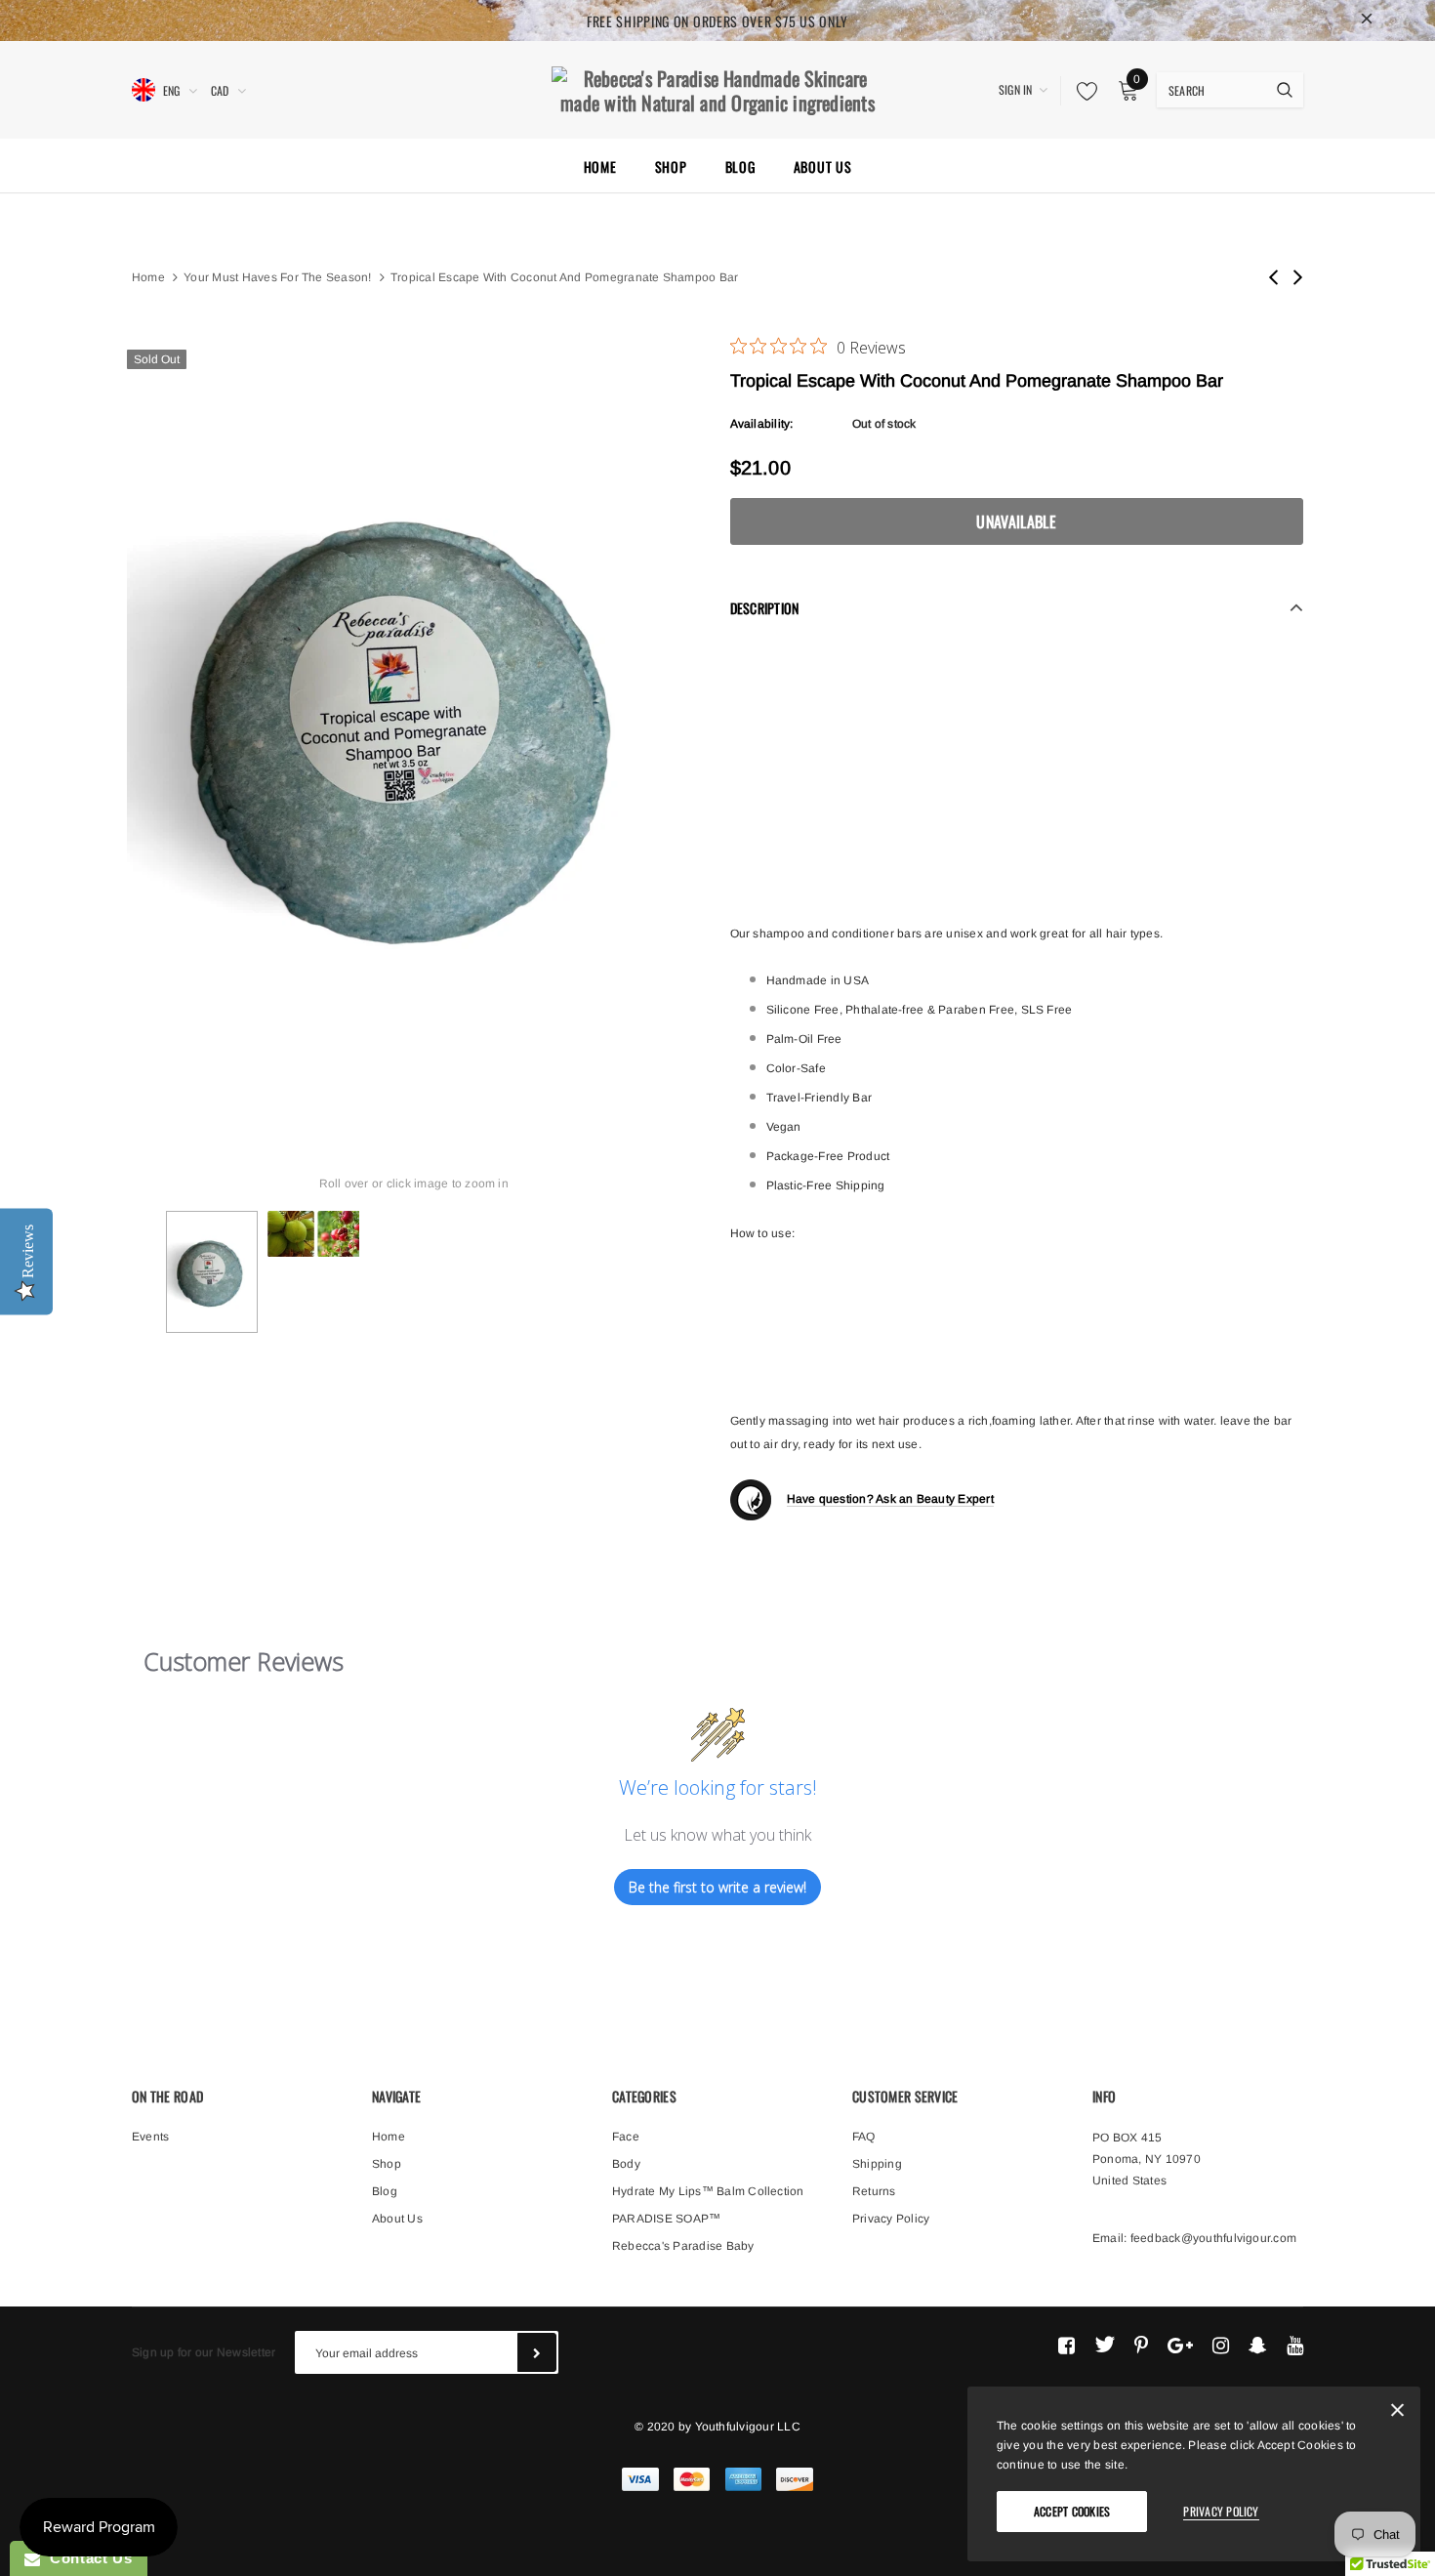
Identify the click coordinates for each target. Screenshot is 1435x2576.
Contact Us (86, 2558)
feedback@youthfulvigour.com (1213, 2238)
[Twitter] (1105, 2345)
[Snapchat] (1258, 2345)
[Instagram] (1221, 2345)
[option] (414, 722)
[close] (1367, 21)
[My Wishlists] (1082, 91)
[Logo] (717, 88)
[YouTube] (1295, 2345)
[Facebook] (1066, 2345)
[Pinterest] (1141, 2345)
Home (148, 277)
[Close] (1397, 2413)
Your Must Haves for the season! (277, 277)
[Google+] (1180, 2345)
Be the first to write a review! (717, 1887)
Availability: (762, 424)
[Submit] (537, 2352)
